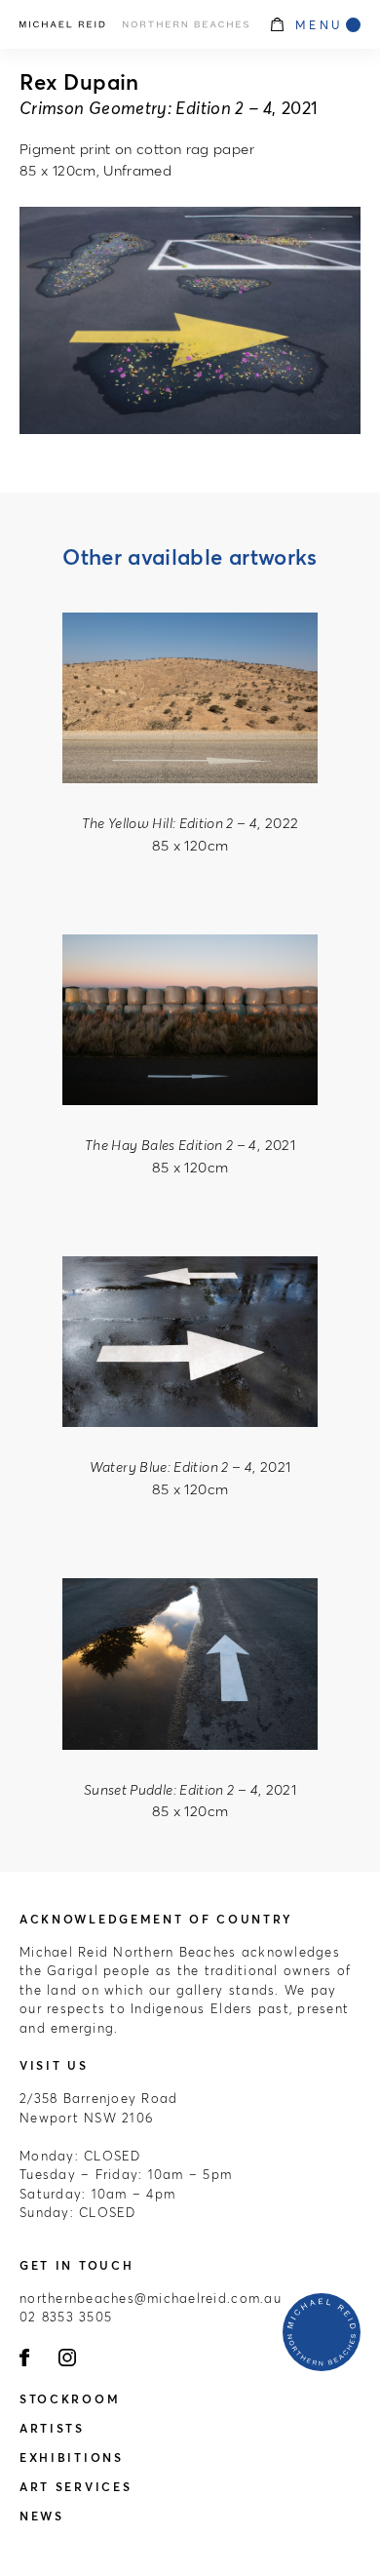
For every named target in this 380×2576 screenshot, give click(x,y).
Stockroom (70, 2399)
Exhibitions (72, 2457)
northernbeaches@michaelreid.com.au (151, 2298)
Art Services (76, 2487)
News (42, 2516)
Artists (52, 2428)
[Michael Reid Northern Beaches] (134, 24)
